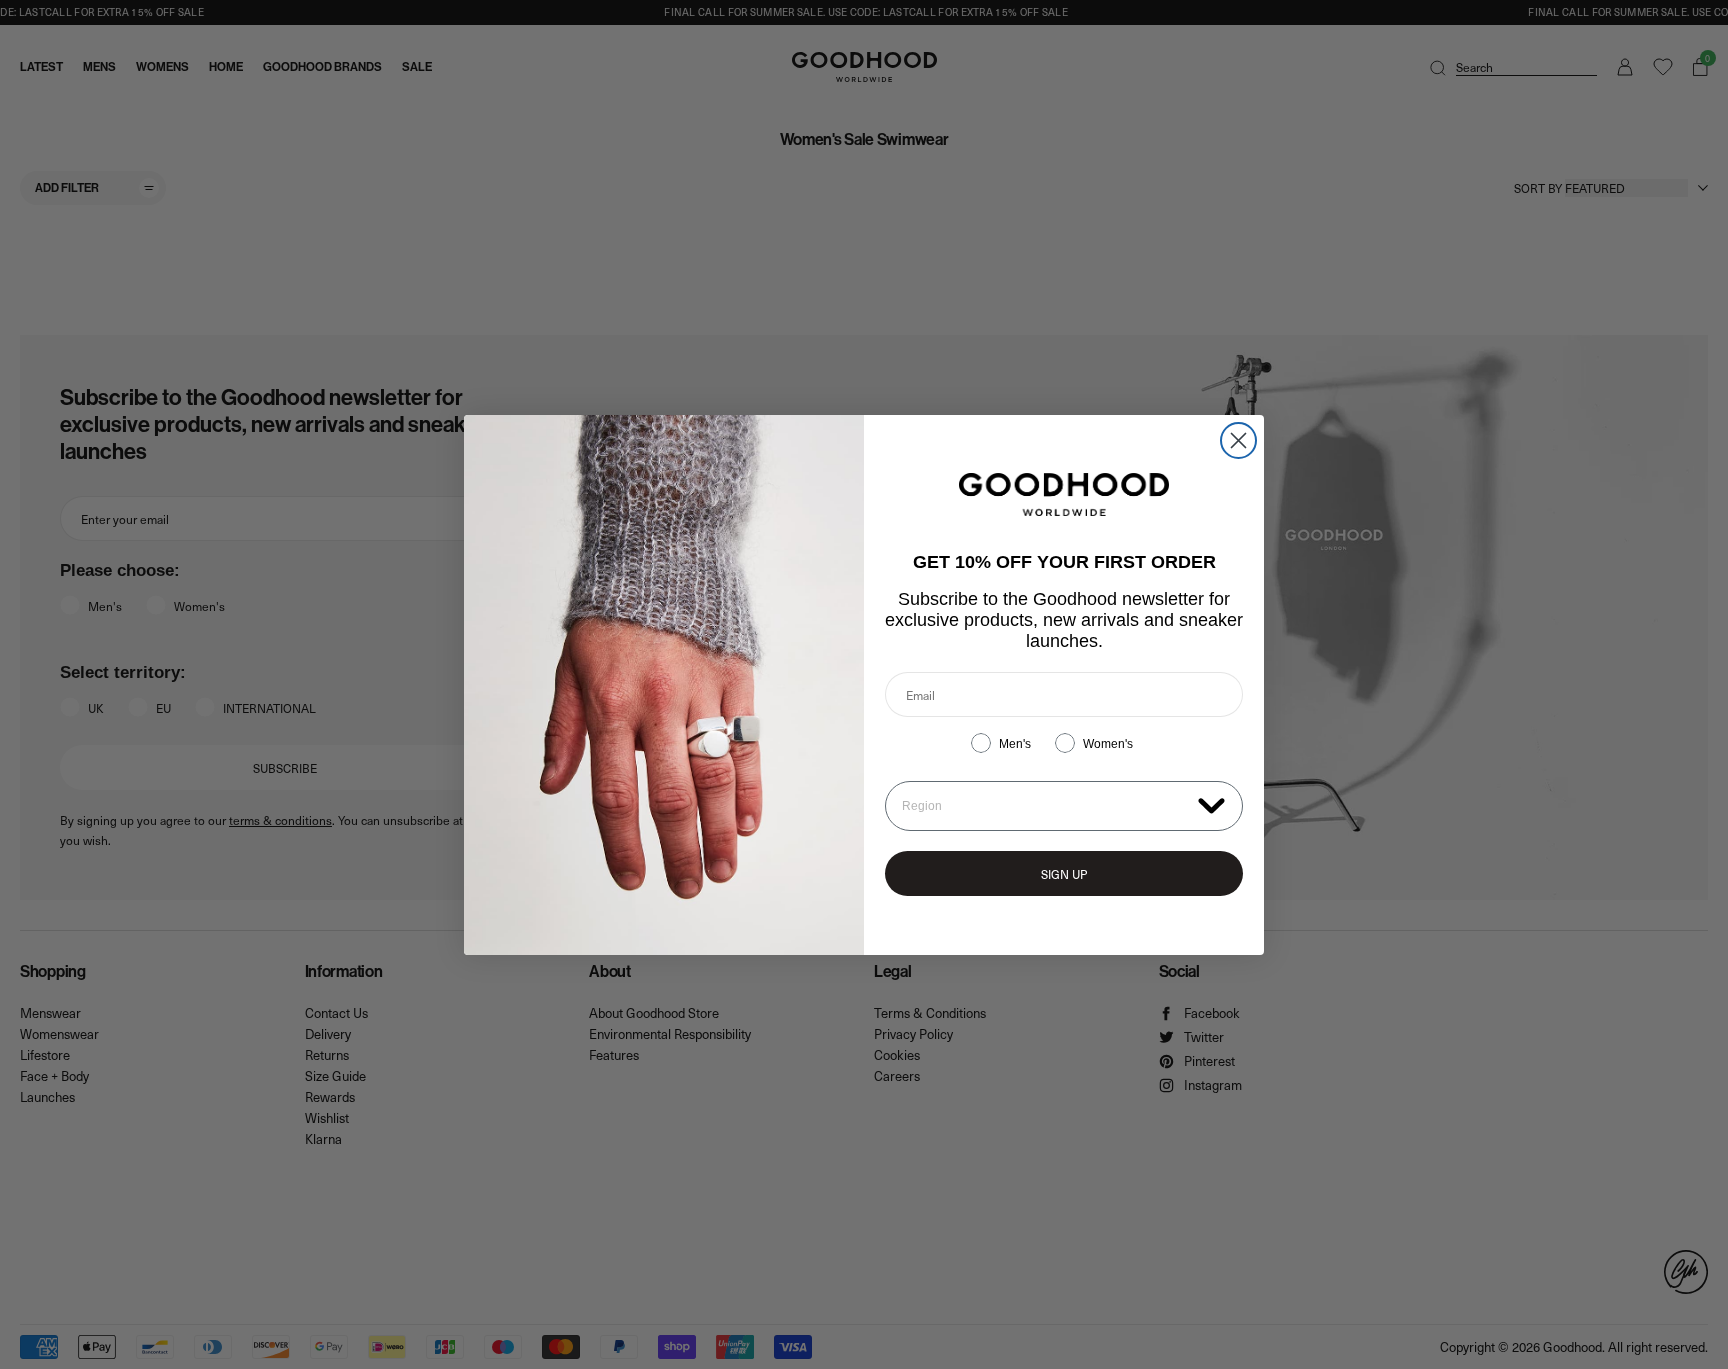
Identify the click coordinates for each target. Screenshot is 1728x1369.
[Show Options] (1211, 804)
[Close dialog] (1238, 440)
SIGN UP (1064, 874)
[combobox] (1045, 806)
